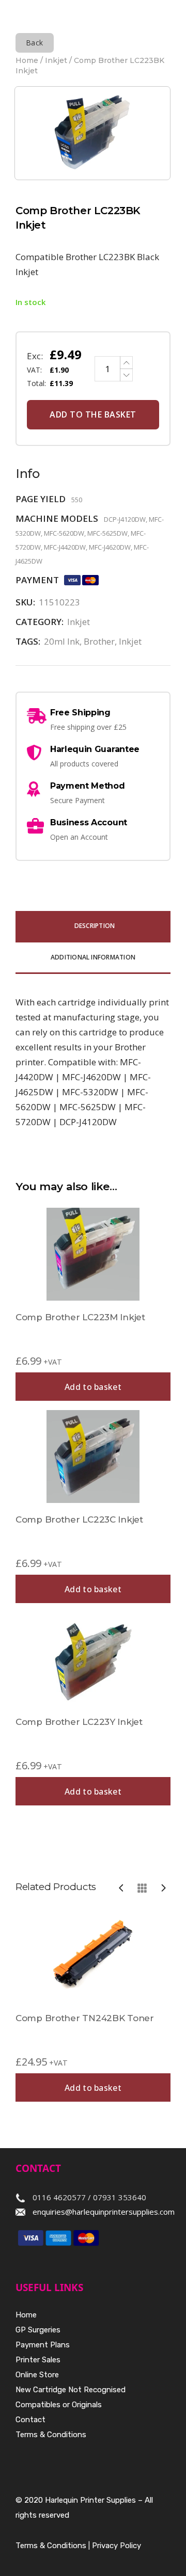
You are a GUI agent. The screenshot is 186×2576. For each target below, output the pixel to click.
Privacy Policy (117, 2546)
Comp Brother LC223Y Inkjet (79, 1722)
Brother (99, 641)
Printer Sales (38, 2360)
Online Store (37, 2375)
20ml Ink (62, 641)
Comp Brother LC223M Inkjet (80, 1317)
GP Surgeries (38, 2330)
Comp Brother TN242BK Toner (85, 2018)
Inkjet (56, 60)
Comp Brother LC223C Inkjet (79, 1519)
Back (35, 43)
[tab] (93, 927)
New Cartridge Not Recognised (71, 2390)
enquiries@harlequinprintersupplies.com (104, 2212)
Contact (30, 2420)
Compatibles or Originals (59, 2405)
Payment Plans (43, 2345)
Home (27, 60)
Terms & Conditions (51, 2435)
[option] (93, 2005)
